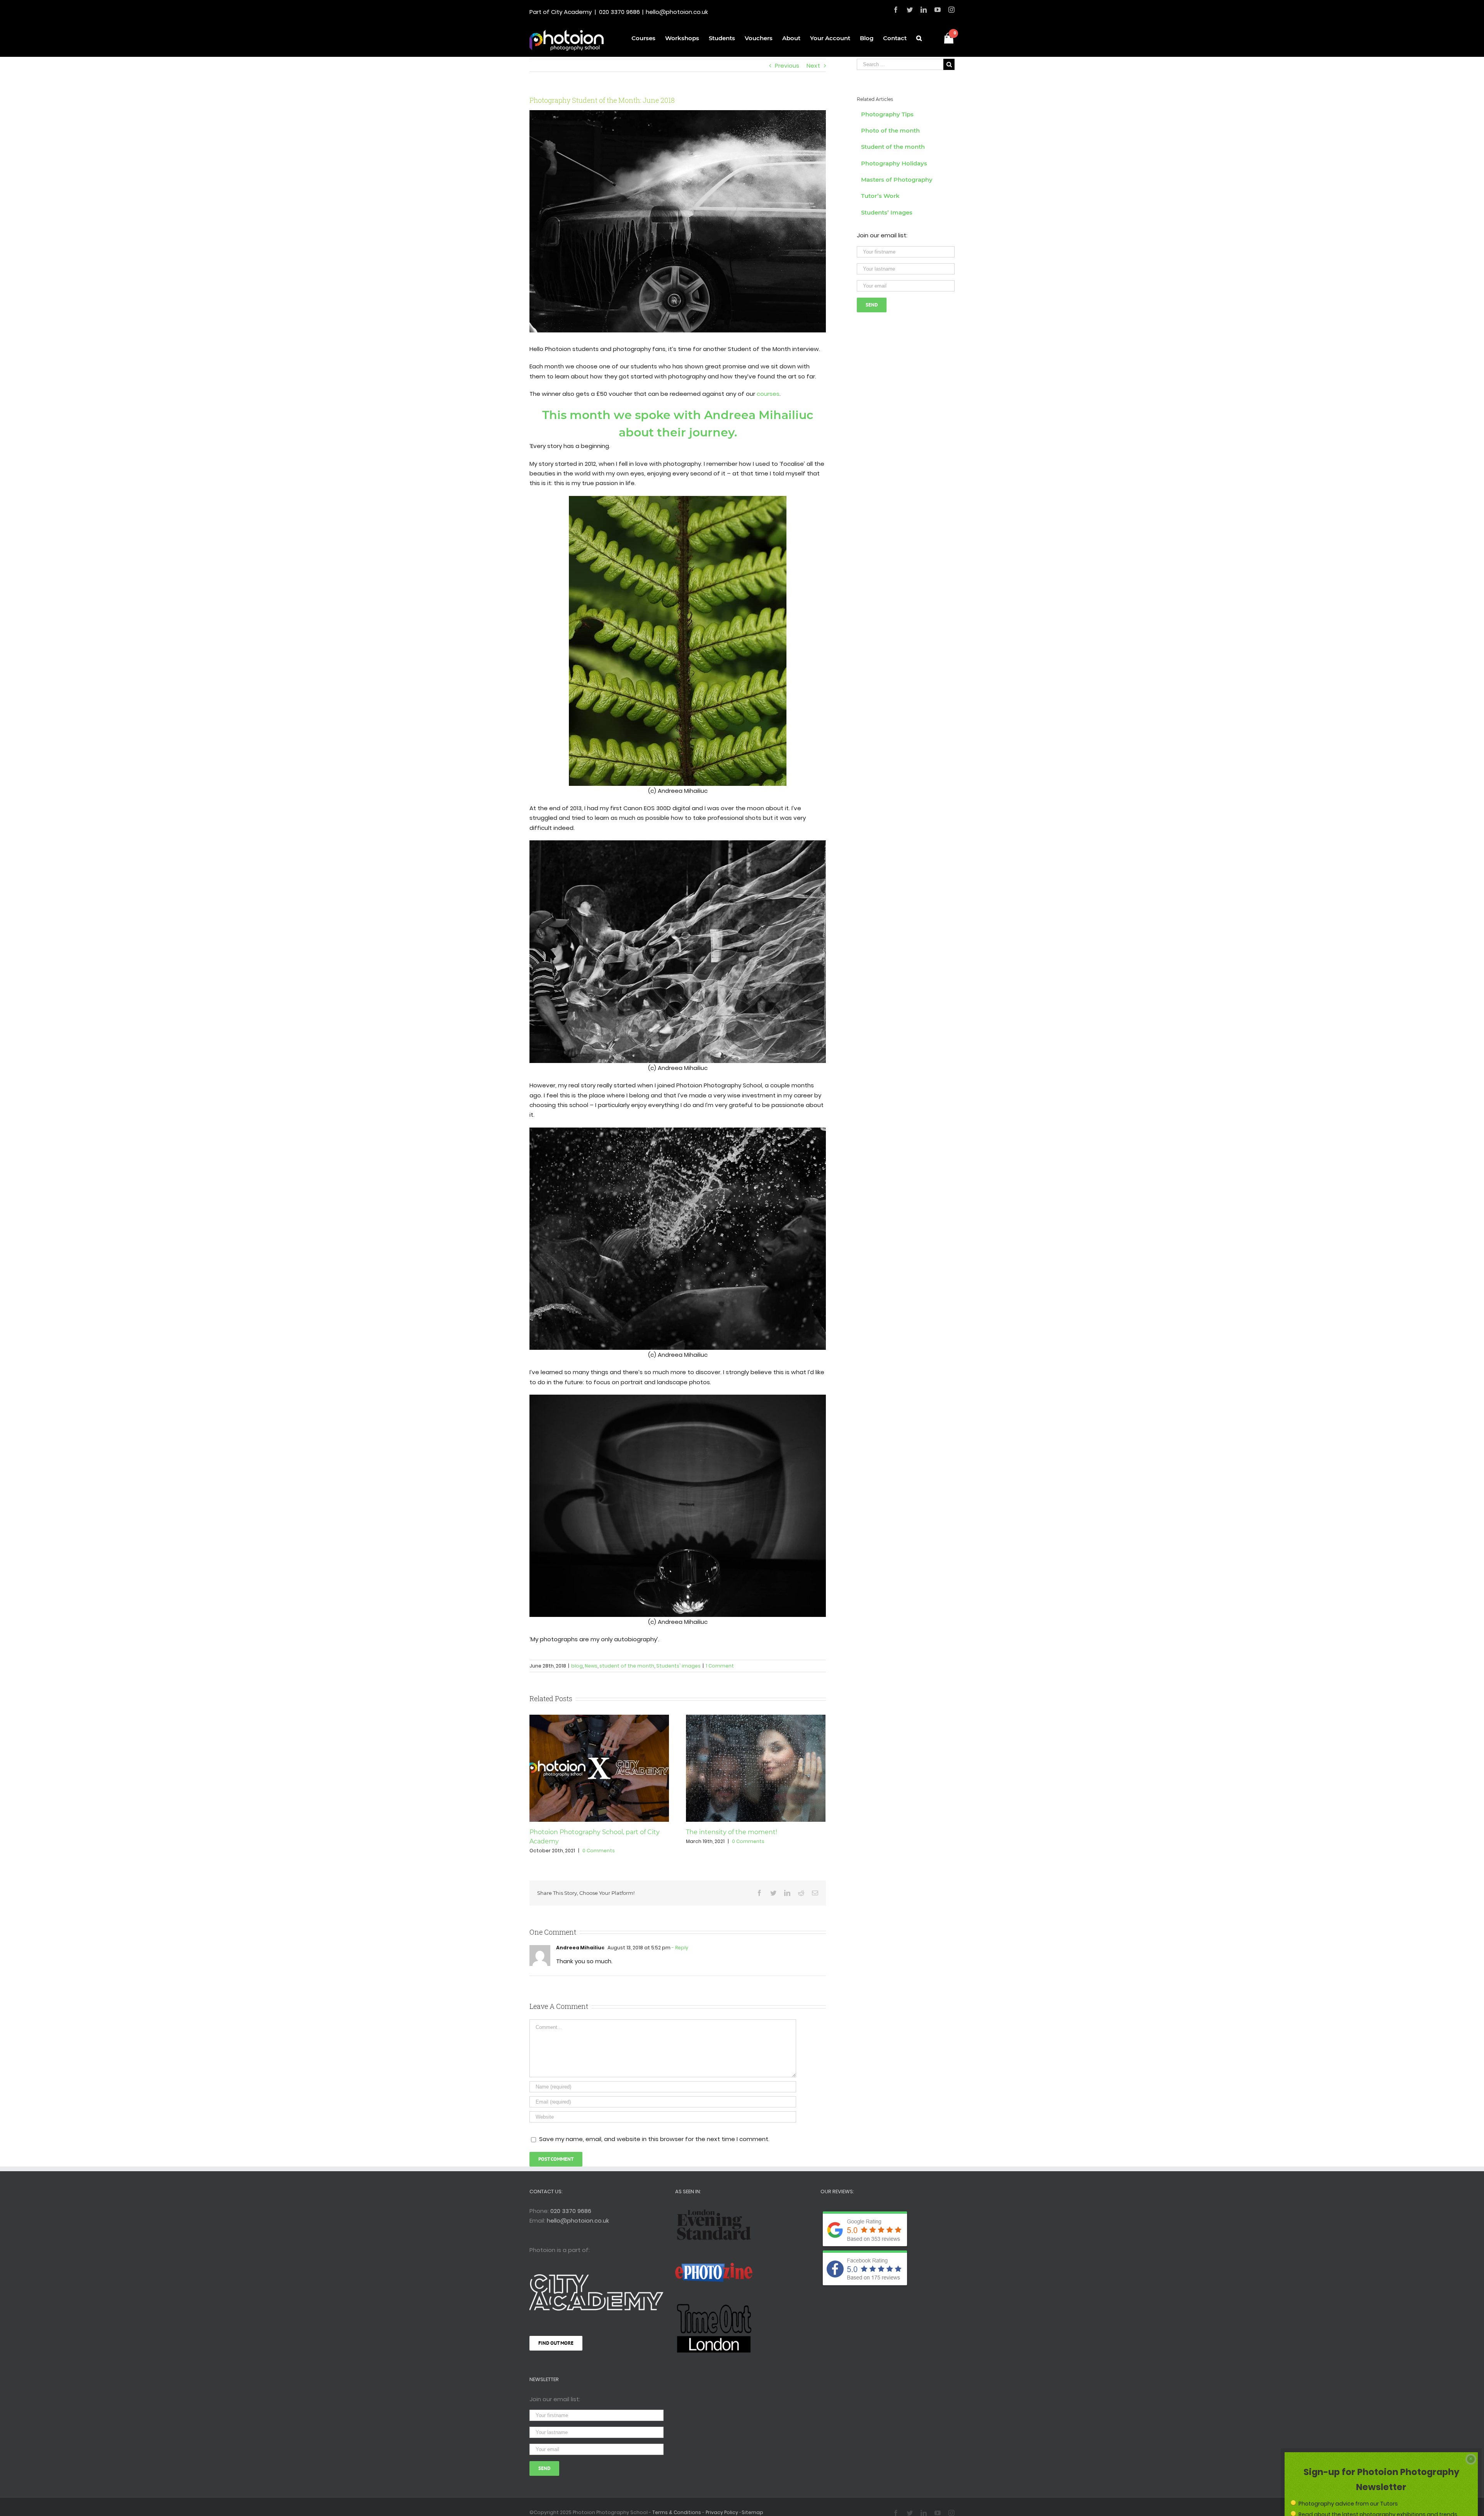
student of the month (627, 1666)
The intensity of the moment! (732, 1832)
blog (577, 1666)
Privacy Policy (722, 2512)
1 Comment (720, 1666)
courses (768, 394)
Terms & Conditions (677, 2512)
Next (813, 66)
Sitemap (752, 2512)
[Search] (919, 37)
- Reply (679, 1948)
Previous (787, 66)
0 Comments (599, 1851)
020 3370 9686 (619, 12)
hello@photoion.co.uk (677, 12)
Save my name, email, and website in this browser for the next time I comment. (654, 2139)
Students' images (678, 1666)
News (591, 1666)
